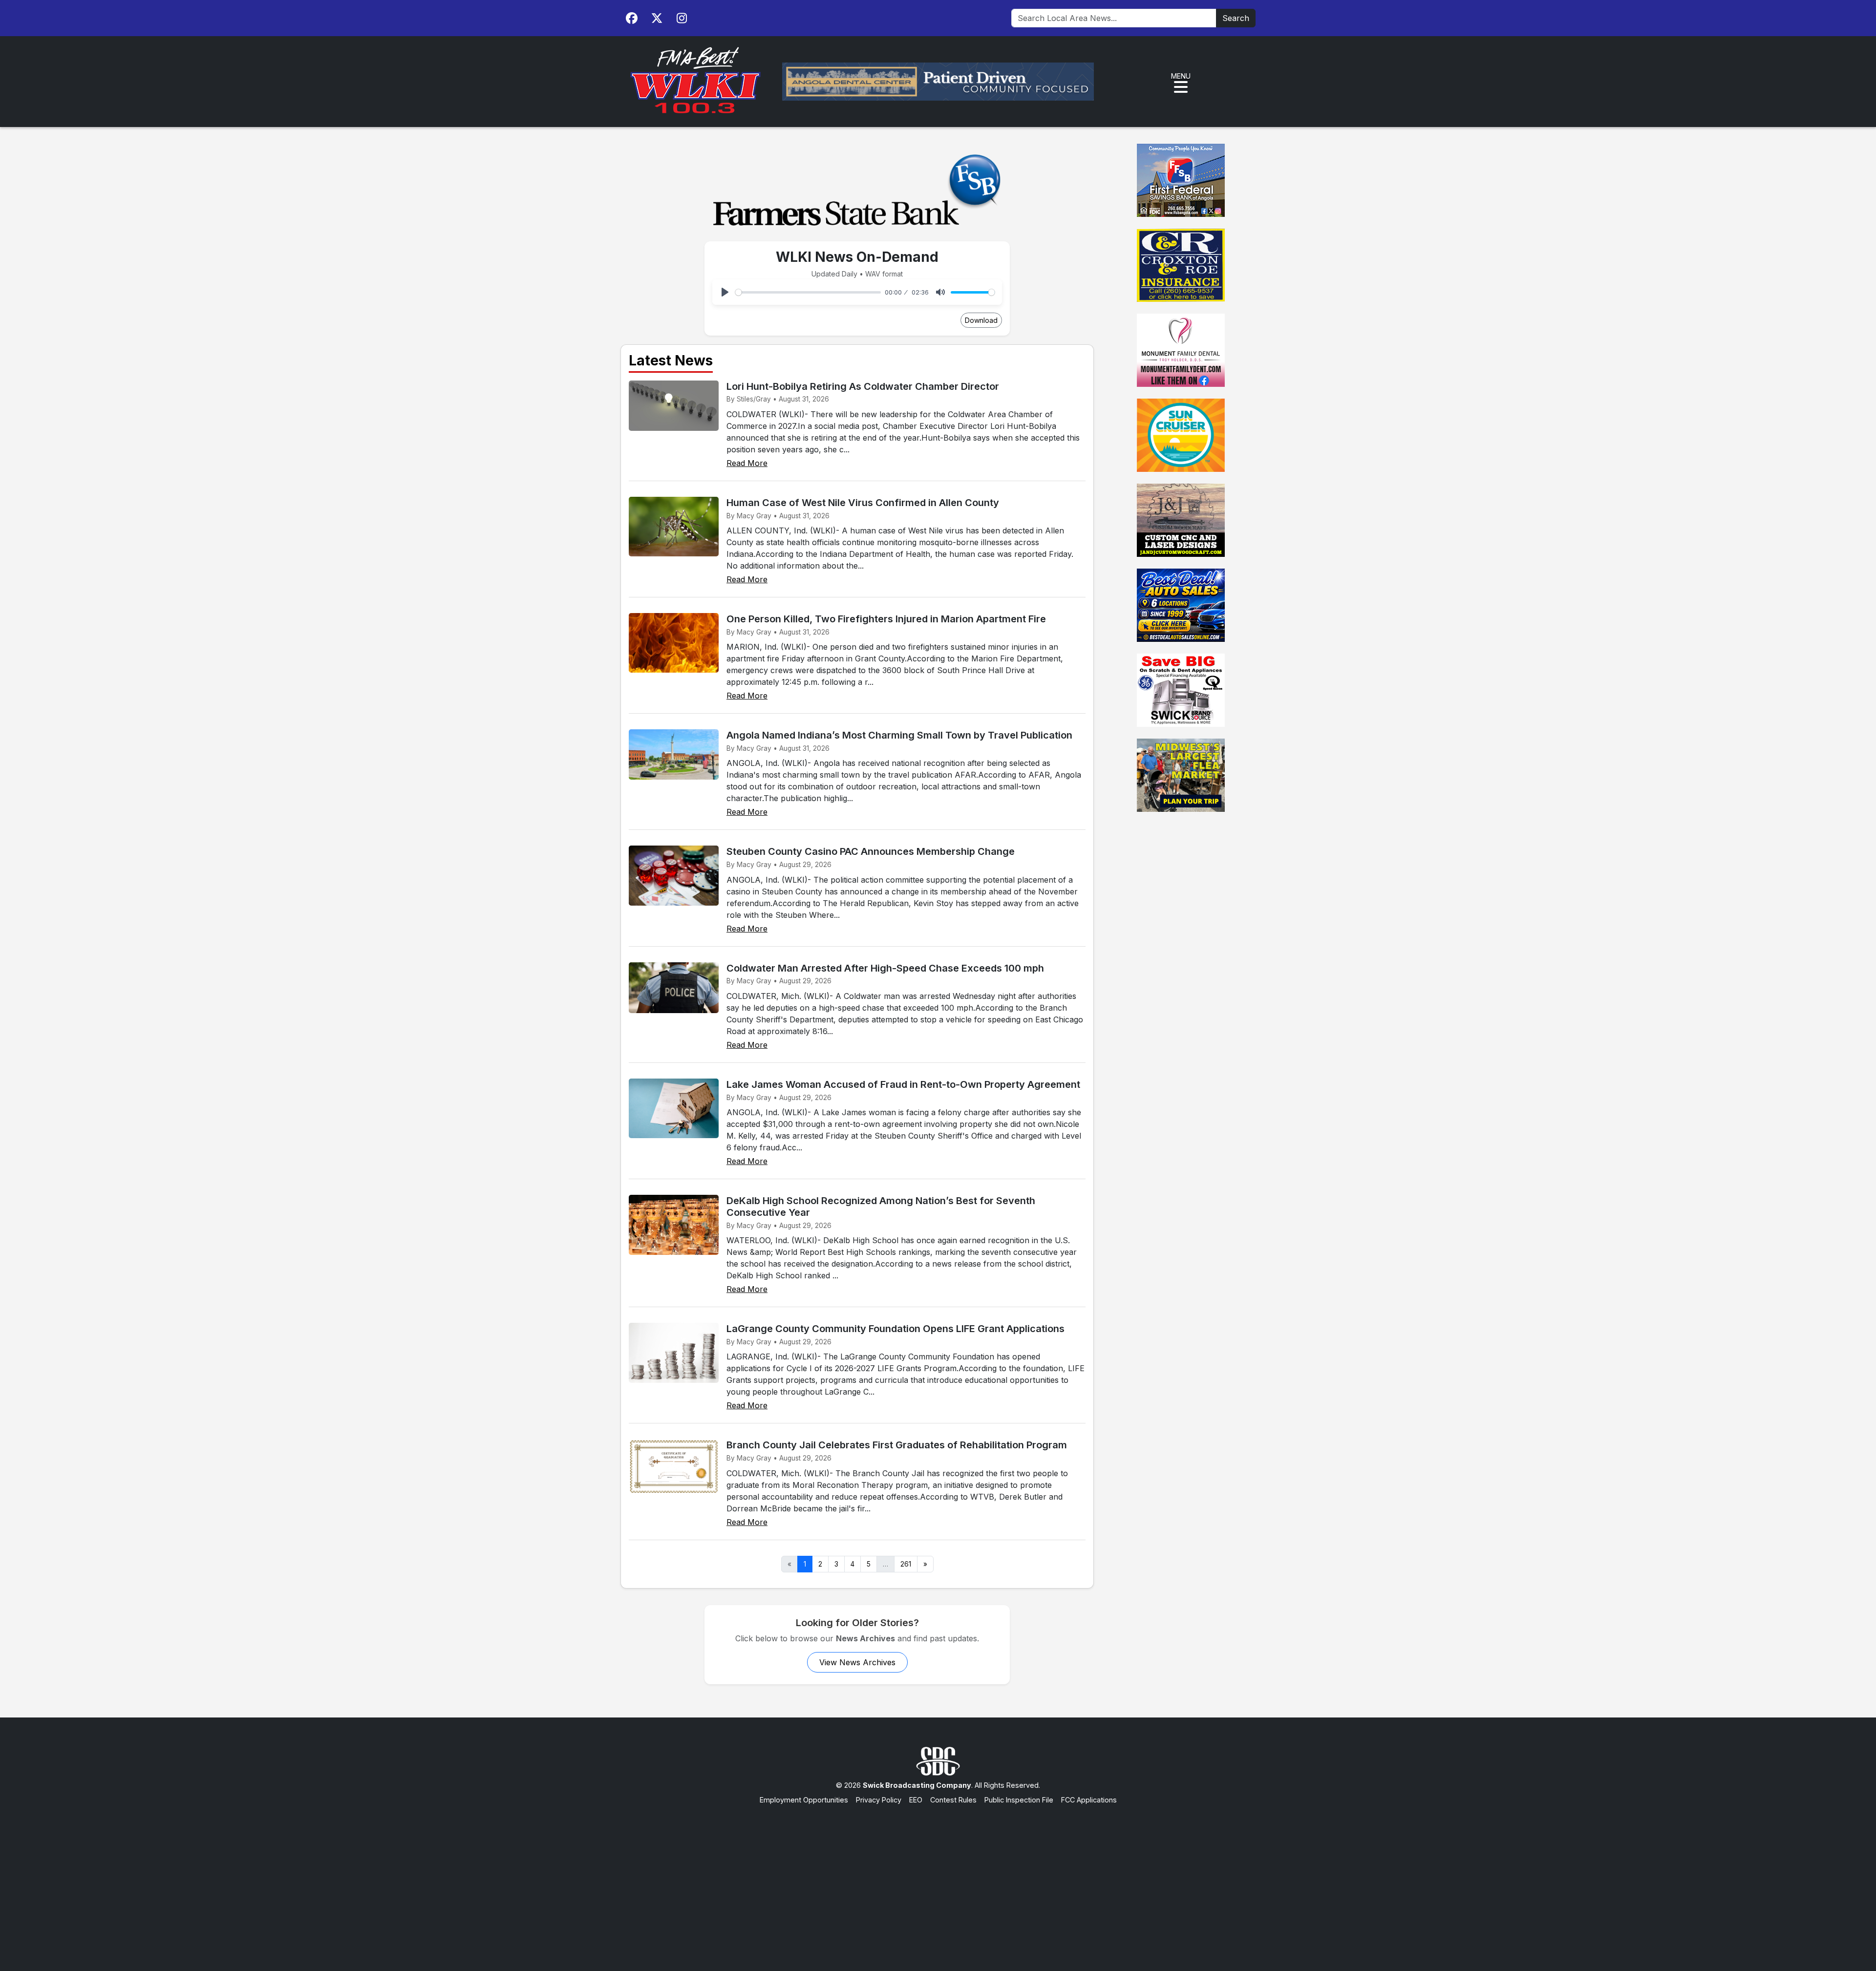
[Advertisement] (938, 1878)
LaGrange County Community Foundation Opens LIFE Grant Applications (895, 1329)
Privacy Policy (879, 1800)
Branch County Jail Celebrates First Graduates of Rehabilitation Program (897, 1445)
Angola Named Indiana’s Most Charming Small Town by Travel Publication (899, 735)
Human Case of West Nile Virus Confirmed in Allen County (863, 503)
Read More (747, 463)
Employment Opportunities (804, 1800)
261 (906, 1564)
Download (981, 320)
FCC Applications (1089, 1800)
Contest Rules (953, 1800)
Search (1236, 18)
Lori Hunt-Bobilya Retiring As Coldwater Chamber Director (863, 386)
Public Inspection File (1019, 1800)
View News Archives (857, 1662)
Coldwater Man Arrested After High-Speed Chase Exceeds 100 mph (885, 968)
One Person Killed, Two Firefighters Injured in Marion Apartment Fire (886, 619)
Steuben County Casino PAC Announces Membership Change (871, 851)
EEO (916, 1800)
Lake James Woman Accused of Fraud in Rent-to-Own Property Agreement (903, 1084)
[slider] (808, 292)
